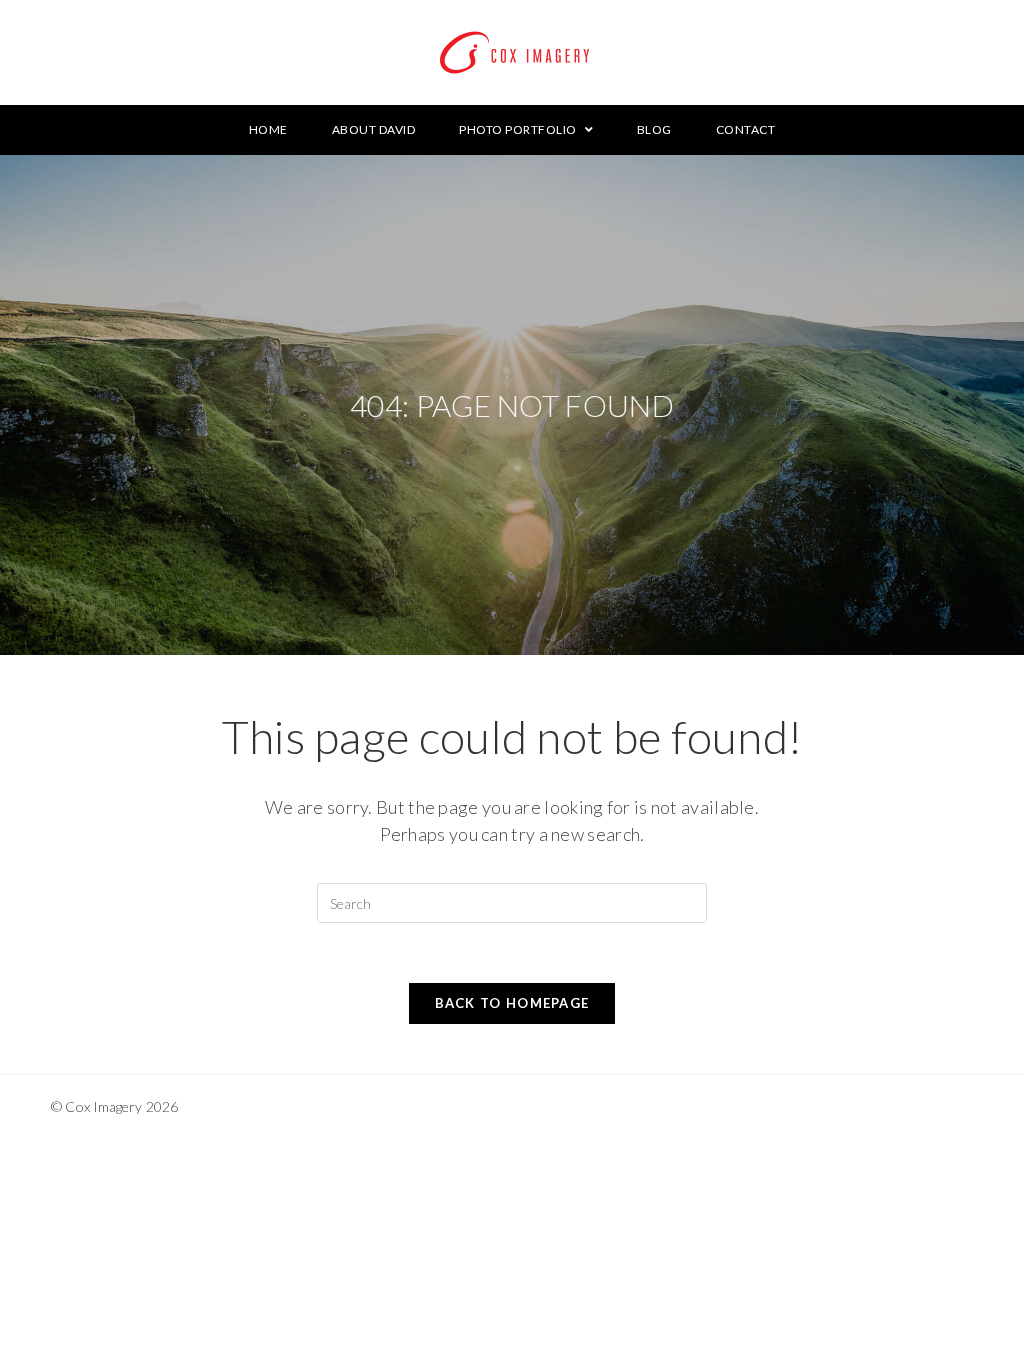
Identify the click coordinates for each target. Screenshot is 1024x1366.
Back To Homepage (512, 1003)
